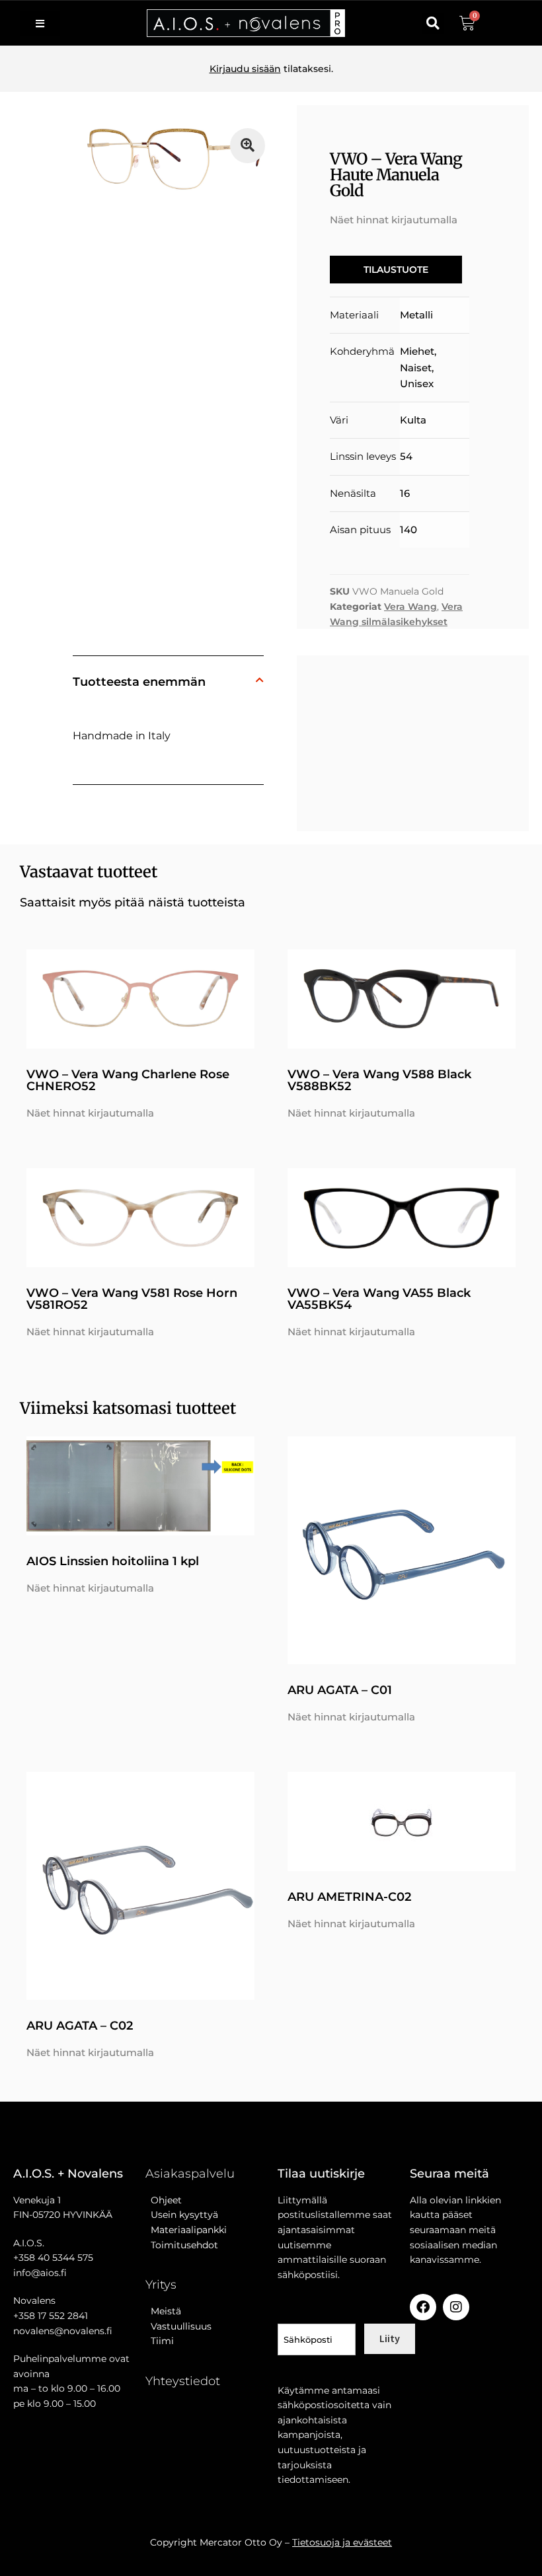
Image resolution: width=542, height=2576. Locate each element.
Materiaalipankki (186, 2230)
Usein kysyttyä (182, 2215)
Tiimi (162, 2341)
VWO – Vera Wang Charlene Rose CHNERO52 (128, 1080)
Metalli (416, 315)
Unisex (417, 384)
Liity (390, 2338)
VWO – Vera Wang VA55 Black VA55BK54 (379, 1299)
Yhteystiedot (183, 2381)
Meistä (163, 2311)
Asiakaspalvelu (190, 2174)
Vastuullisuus (178, 2326)
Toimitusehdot (182, 2245)
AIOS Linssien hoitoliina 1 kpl (113, 1561)
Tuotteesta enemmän (139, 682)
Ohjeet (164, 2200)
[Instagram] (456, 2307)
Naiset (416, 368)
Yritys (161, 2285)
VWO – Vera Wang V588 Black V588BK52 (379, 1080)
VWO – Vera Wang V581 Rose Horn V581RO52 (132, 1299)
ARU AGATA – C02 (80, 2026)
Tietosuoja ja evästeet (342, 2542)
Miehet (417, 351)
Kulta (413, 420)
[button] (433, 23)
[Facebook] (423, 2307)
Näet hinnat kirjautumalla (394, 220)
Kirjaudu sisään (245, 69)
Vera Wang (410, 607)
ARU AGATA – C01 (340, 1690)
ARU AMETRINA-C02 (349, 1897)
